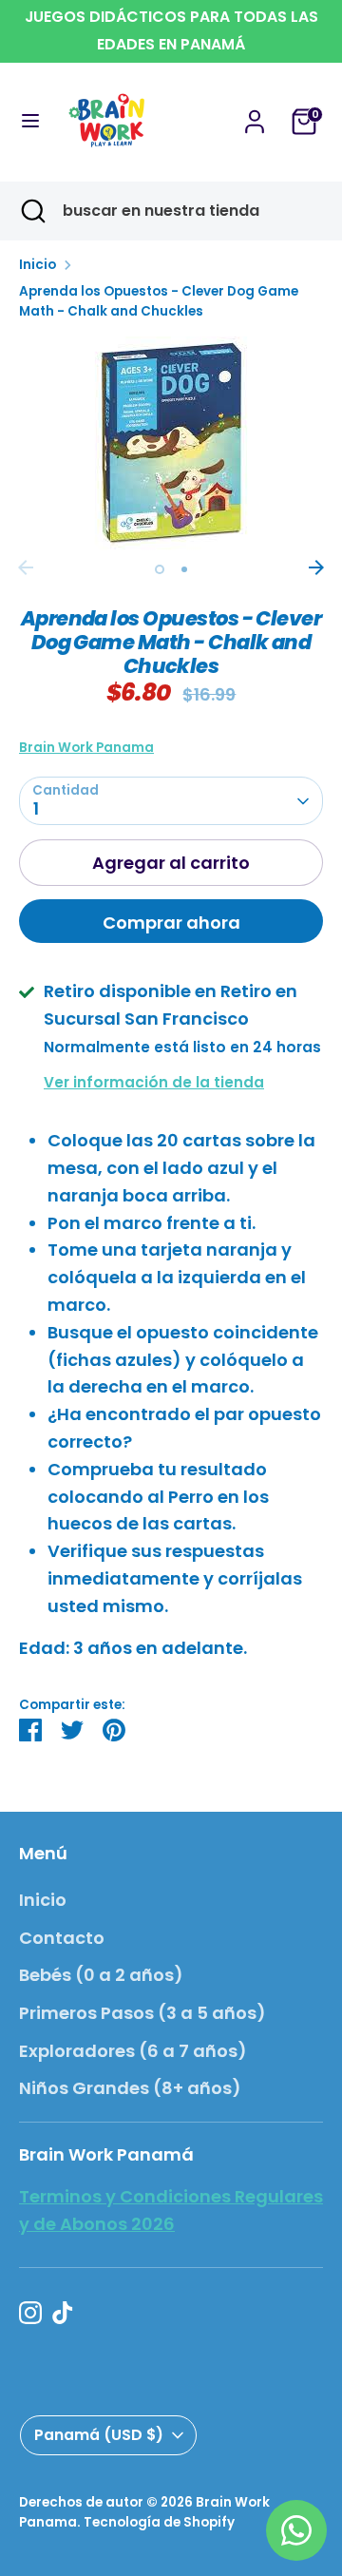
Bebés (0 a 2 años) (101, 1975)
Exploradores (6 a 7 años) (133, 2051)
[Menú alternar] (30, 121)
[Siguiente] (316, 567)
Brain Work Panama (86, 748)
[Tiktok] (63, 2313)
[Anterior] (26, 567)
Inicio (38, 265)
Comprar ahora (171, 923)
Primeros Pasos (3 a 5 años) (142, 2013)
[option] (171, 443)
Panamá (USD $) (99, 2435)
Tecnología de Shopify (159, 2522)
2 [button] (184, 569)
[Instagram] (30, 2313)
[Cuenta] (255, 115)
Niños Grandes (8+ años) (130, 2088)
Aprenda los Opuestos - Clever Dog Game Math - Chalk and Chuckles (159, 302)
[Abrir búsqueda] (31, 211)
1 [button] (160, 569)
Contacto (62, 1938)
